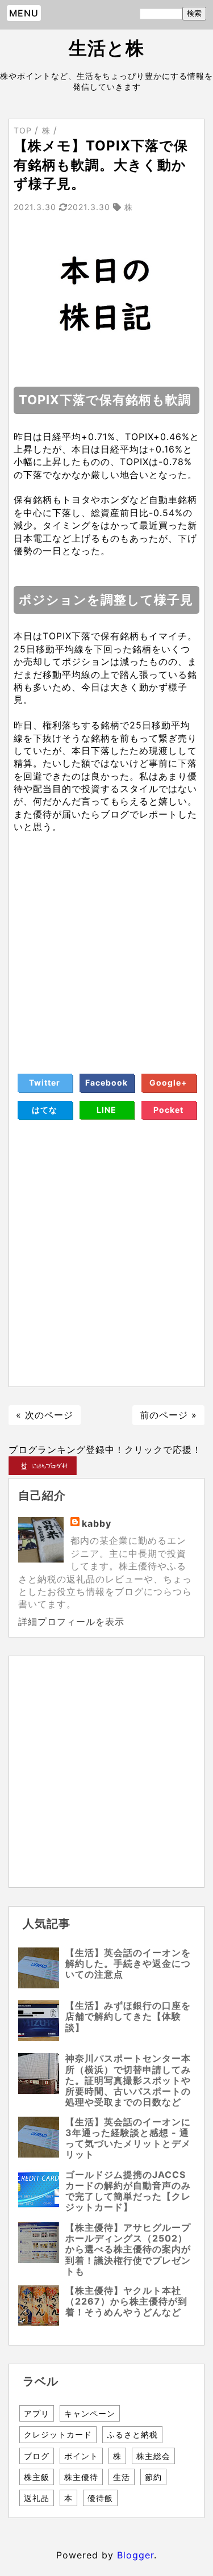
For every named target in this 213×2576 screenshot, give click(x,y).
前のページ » (168, 1415)
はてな (45, 1110)
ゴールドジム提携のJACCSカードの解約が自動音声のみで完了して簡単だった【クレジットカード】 (128, 2191)
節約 (153, 2477)
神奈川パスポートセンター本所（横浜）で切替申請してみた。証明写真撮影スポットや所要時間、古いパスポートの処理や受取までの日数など (128, 2080)
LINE (106, 1110)
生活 (122, 2477)
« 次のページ (45, 1415)
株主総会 (153, 2456)
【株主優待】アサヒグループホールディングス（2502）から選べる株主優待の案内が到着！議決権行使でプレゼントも (128, 2249)
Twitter (45, 1082)
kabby (97, 1523)
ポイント (81, 2456)
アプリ (37, 2413)
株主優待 (81, 2477)
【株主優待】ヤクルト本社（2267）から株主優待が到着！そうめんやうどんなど (126, 2301)
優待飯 (100, 2498)
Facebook (106, 1082)
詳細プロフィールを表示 (71, 1622)
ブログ (37, 2456)
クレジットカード (58, 2434)
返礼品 (37, 2498)
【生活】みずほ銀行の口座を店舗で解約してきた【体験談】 (128, 2016)
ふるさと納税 (132, 2434)
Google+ (168, 1082)
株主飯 (37, 2477)
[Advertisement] (106, 940)
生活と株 (106, 48)
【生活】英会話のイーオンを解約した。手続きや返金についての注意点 (128, 1963)
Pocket (168, 1110)
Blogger (135, 2555)
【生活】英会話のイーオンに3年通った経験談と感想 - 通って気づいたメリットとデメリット (128, 2138)
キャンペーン (90, 2413)
